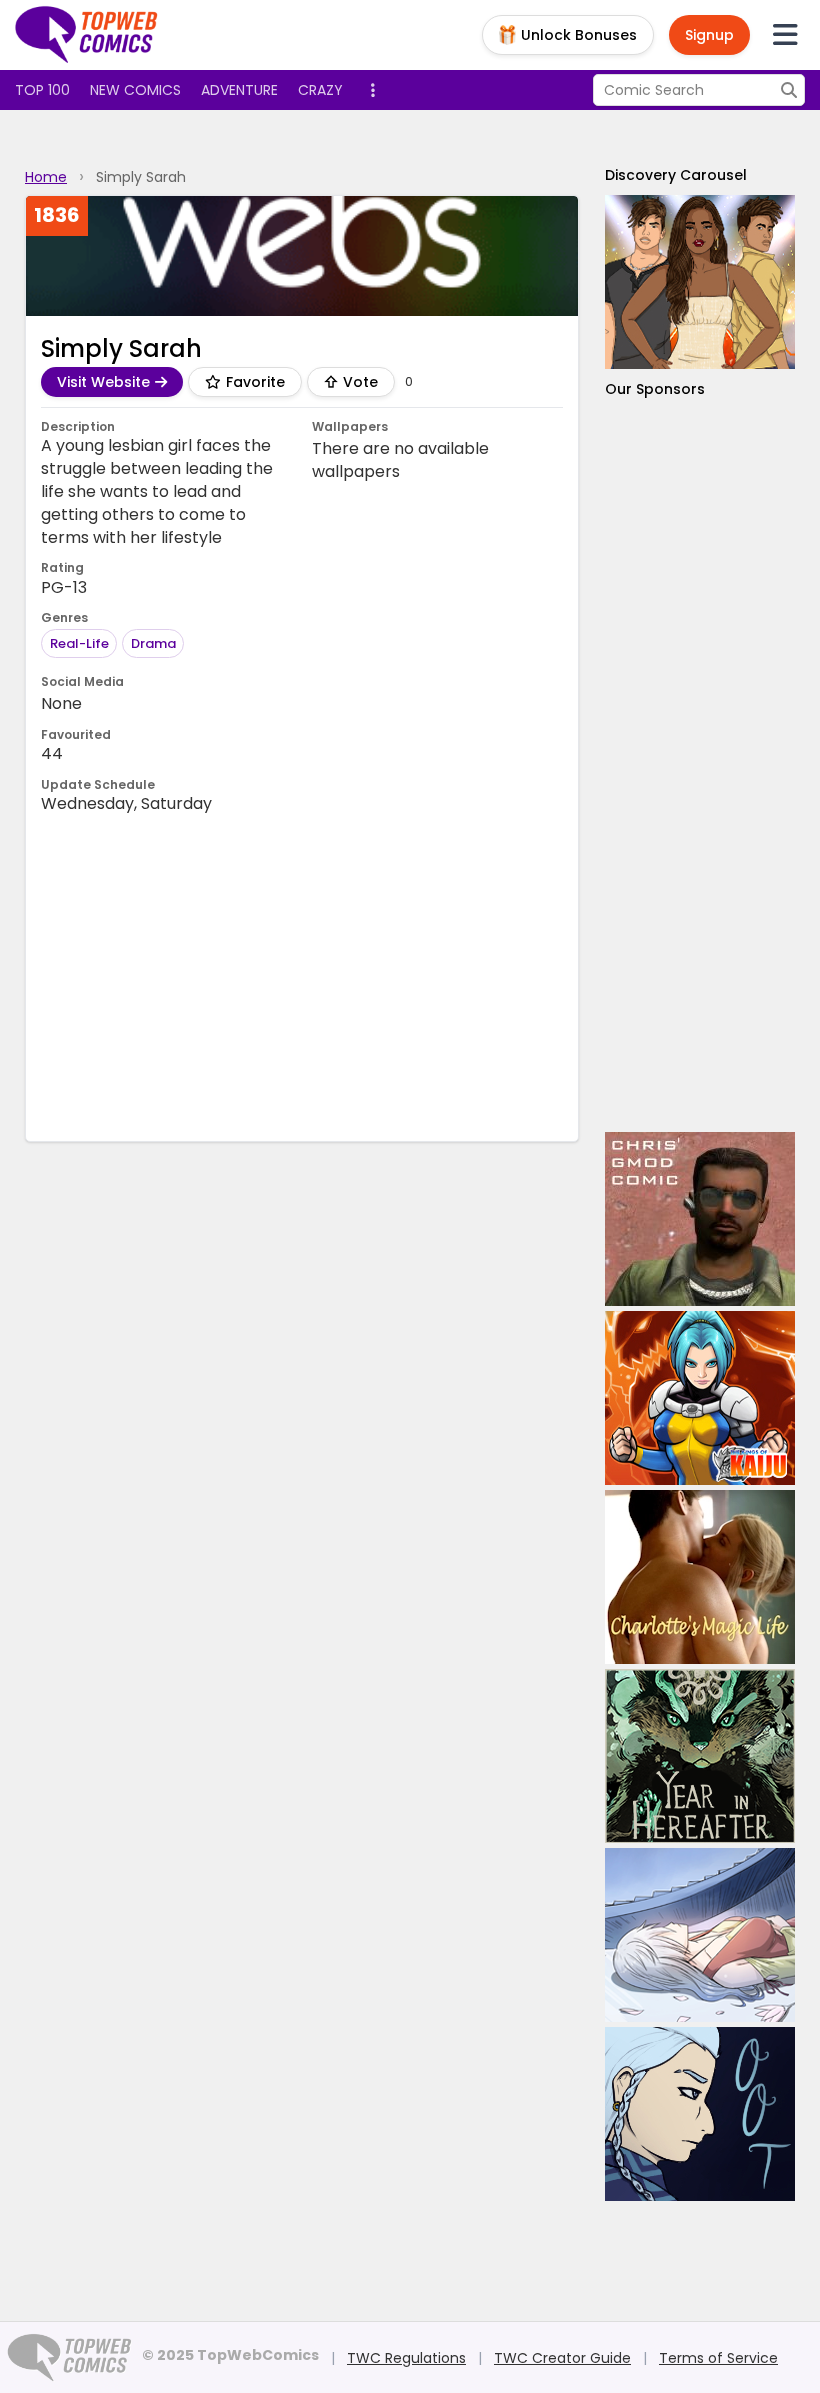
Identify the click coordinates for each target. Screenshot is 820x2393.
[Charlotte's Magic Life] (700, 1577)
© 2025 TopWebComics (230, 2355)
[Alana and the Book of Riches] (700, 282)
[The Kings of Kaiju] (700, 1398)
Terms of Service (718, 2358)
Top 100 (42, 90)
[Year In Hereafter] (700, 1756)
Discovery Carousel (676, 175)
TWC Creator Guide (562, 2358)
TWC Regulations (406, 2358)
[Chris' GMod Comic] (700, 1219)
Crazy (320, 90)
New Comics (135, 90)
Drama (153, 643)
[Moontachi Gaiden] (700, 1935)
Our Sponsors (655, 389)
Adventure (239, 90)
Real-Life (79, 643)
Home (46, 177)
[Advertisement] (405, 976)
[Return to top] (87, 35)
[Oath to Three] (700, 2114)
